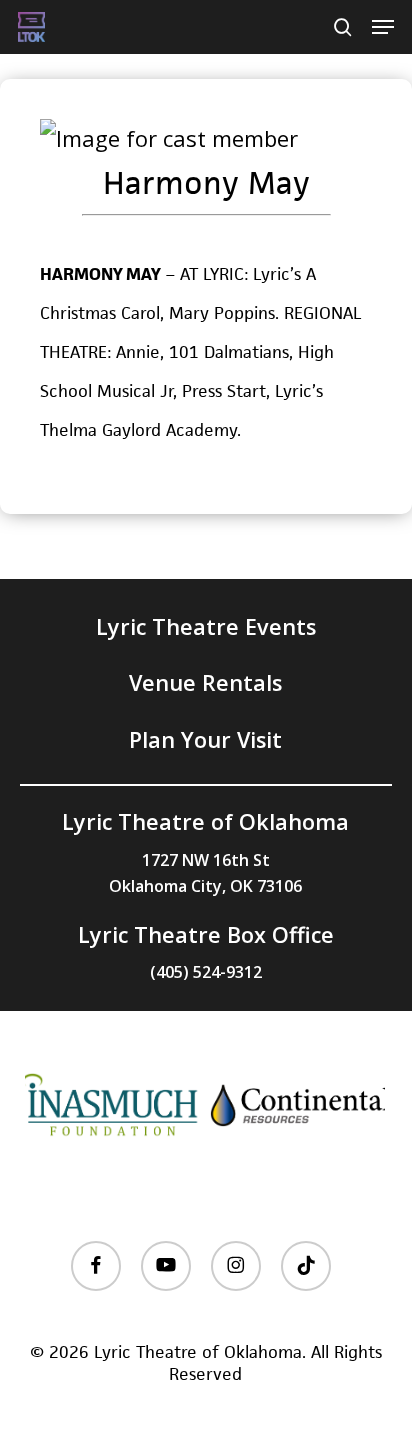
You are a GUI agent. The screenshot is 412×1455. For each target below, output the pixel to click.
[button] (383, 27)
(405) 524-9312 (206, 972)
